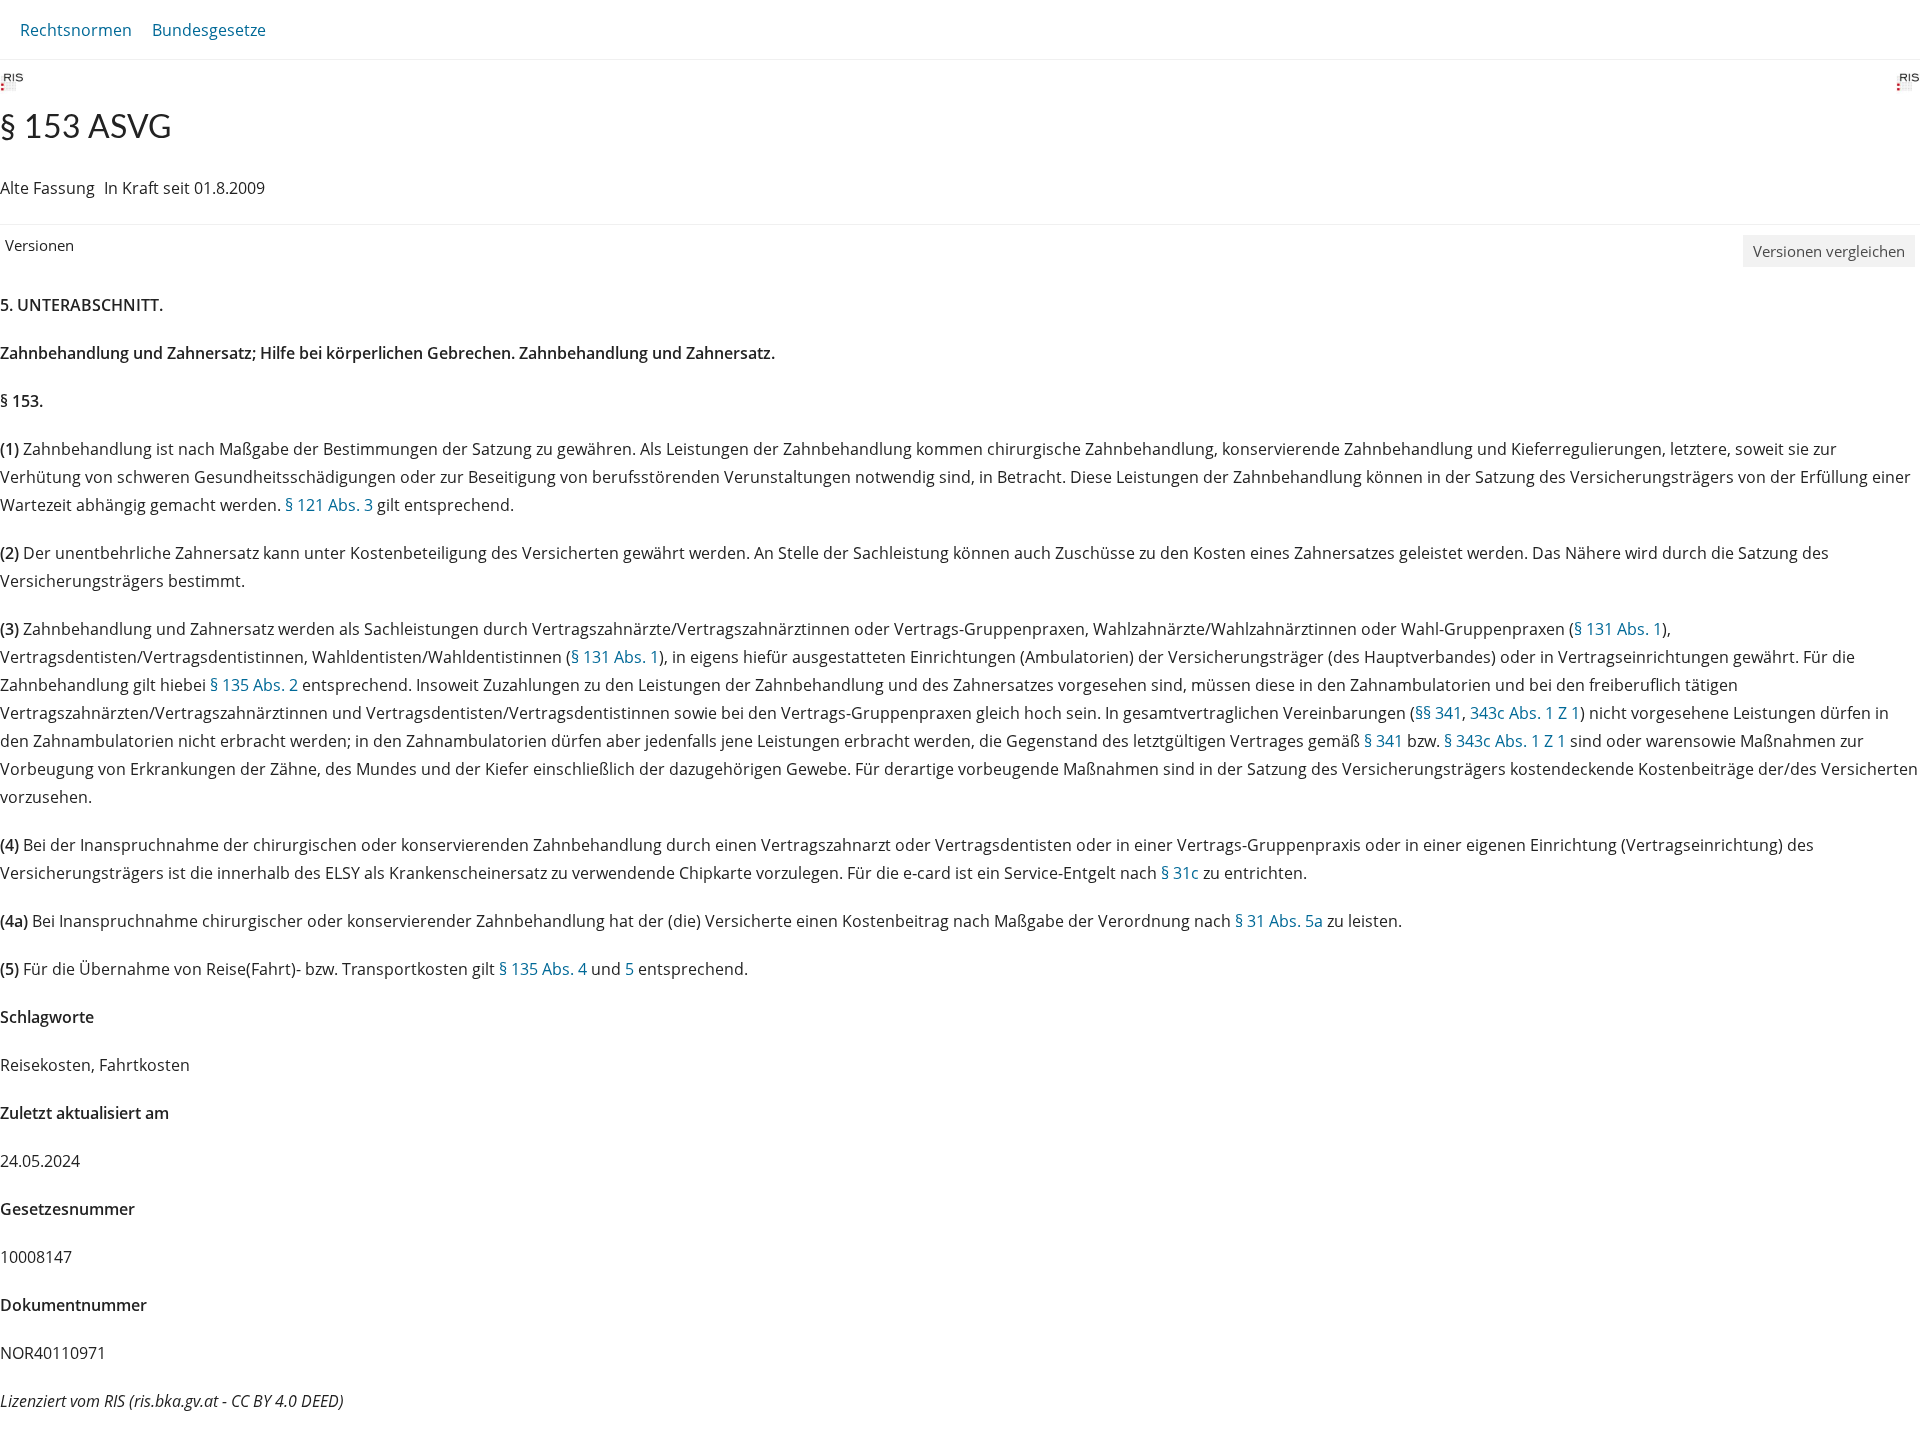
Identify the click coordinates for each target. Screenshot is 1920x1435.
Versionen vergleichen (1829, 251)
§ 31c (1180, 873)
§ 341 (1383, 741)
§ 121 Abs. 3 (329, 505)
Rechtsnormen (76, 30)
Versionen (39, 245)
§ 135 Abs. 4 (543, 969)
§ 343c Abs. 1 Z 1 (1505, 741)
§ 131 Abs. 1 (1618, 629)
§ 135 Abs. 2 (254, 685)
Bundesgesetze (209, 30)
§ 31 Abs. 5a (1279, 921)
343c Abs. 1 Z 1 (1525, 713)
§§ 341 (1438, 713)
